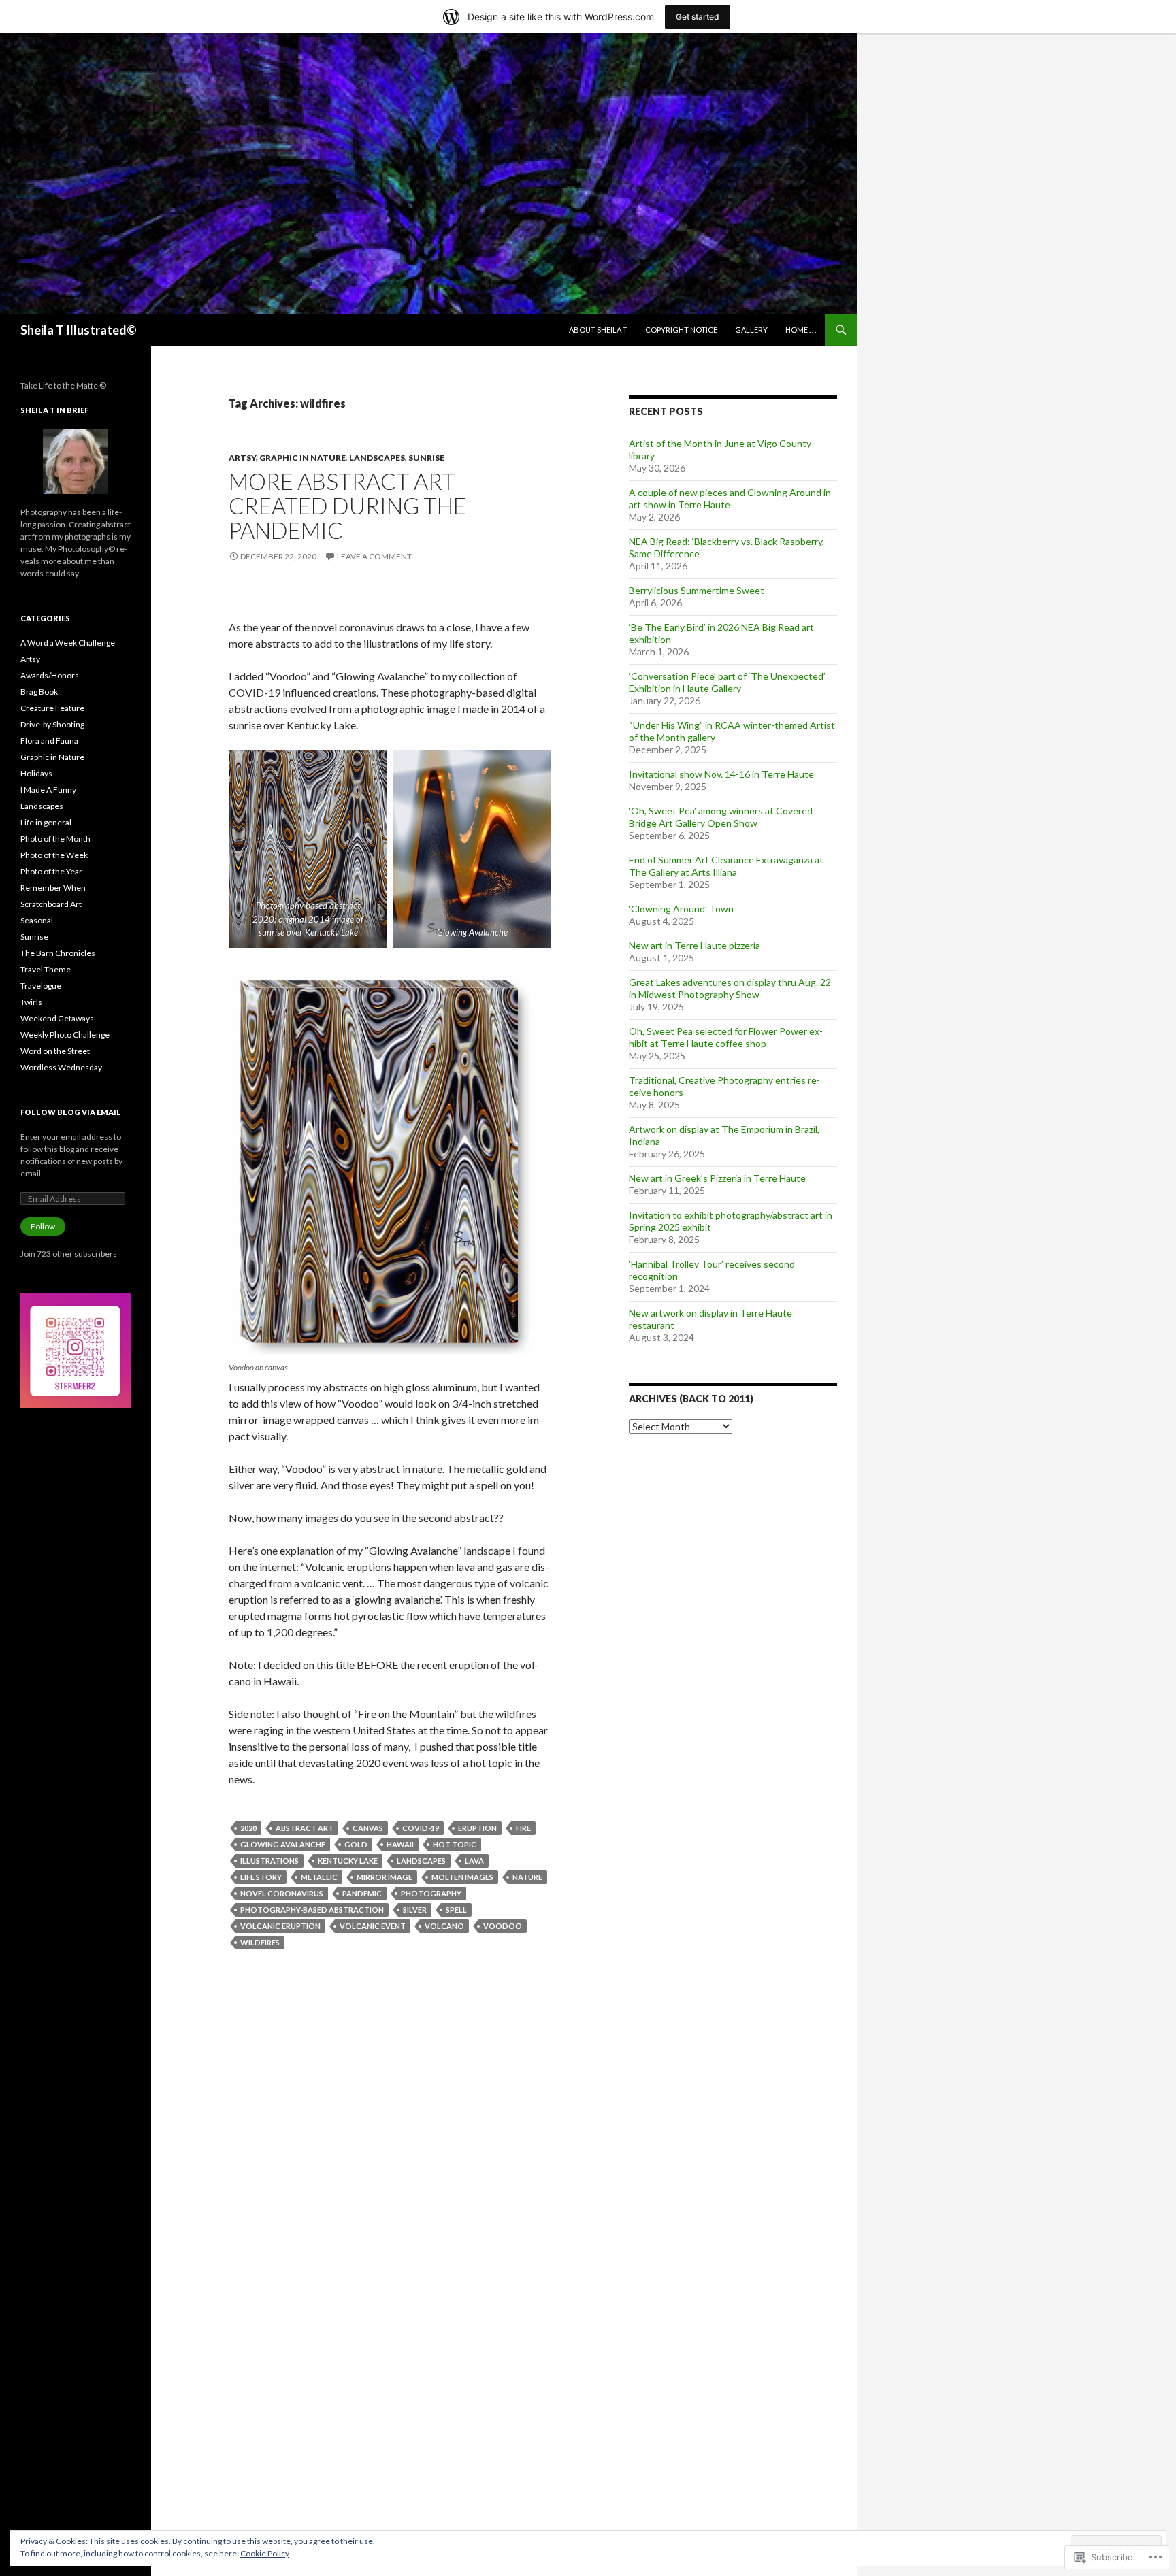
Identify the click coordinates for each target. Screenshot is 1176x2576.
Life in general (46, 822)
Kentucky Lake (348, 1861)
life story (261, 1877)
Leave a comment (374, 556)
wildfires (260, 1942)
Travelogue (41, 986)
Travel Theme (46, 969)
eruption (477, 1828)
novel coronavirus (282, 1893)
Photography (431, 1893)
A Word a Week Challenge (68, 643)
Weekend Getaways (57, 1018)
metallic (319, 1877)
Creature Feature (52, 708)
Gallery (751, 330)
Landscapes (377, 458)
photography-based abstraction (312, 1910)
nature (527, 1877)
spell (456, 1910)
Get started (698, 17)
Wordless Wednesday (61, 1067)
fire (523, 1828)
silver (415, 1910)
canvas (368, 1828)
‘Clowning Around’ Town (681, 909)
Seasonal (37, 920)
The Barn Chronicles (58, 953)
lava (474, 1861)
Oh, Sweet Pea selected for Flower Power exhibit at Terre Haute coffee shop (726, 1037)
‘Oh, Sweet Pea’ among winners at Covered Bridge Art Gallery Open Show (721, 817)
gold (356, 1844)
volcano (444, 1926)
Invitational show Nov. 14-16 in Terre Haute (721, 774)
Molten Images (462, 1877)
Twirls (31, 1002)
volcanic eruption (280, 1926)
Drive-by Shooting (52, 724)
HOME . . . (801, 330)
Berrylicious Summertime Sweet (697, 590)
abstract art (305, 1828)
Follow (43, 1226)
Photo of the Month (55, 839)
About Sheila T (598, 330)
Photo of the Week (54, 855)
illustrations (269, 1861)
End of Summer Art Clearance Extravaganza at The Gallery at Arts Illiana (726, 866)
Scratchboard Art (51, 904)
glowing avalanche (283, 1844)
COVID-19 (421, 1828)
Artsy (242, 458)
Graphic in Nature (303, 458)
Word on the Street (55, 1051)
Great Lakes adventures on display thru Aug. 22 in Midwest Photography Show (730, 988)
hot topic (455, 1844)
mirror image (385, 1877)
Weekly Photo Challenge (65, 1035)
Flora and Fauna (49, 741)
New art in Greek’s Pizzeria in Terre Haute (717, 1178)
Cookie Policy (265, 2553)
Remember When (53, 888)
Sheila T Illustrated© (79, 330)
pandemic (362, 1893)
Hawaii (400, 1844)
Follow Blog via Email (71, 1112)
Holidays (36, 773)
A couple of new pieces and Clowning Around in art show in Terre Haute (730, 498)
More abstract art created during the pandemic (347, 506)
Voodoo (503, 1926)
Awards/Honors (50, 675)
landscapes (421, 1861)
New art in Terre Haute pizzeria (695, 945)
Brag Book (39, 692)
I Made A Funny (48, 790)
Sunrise (426, 458)
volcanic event (373, 1926)
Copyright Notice (681, 330)
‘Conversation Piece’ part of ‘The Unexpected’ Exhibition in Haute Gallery (727, 682)
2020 (248, 1828)
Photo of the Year (51, 871)
